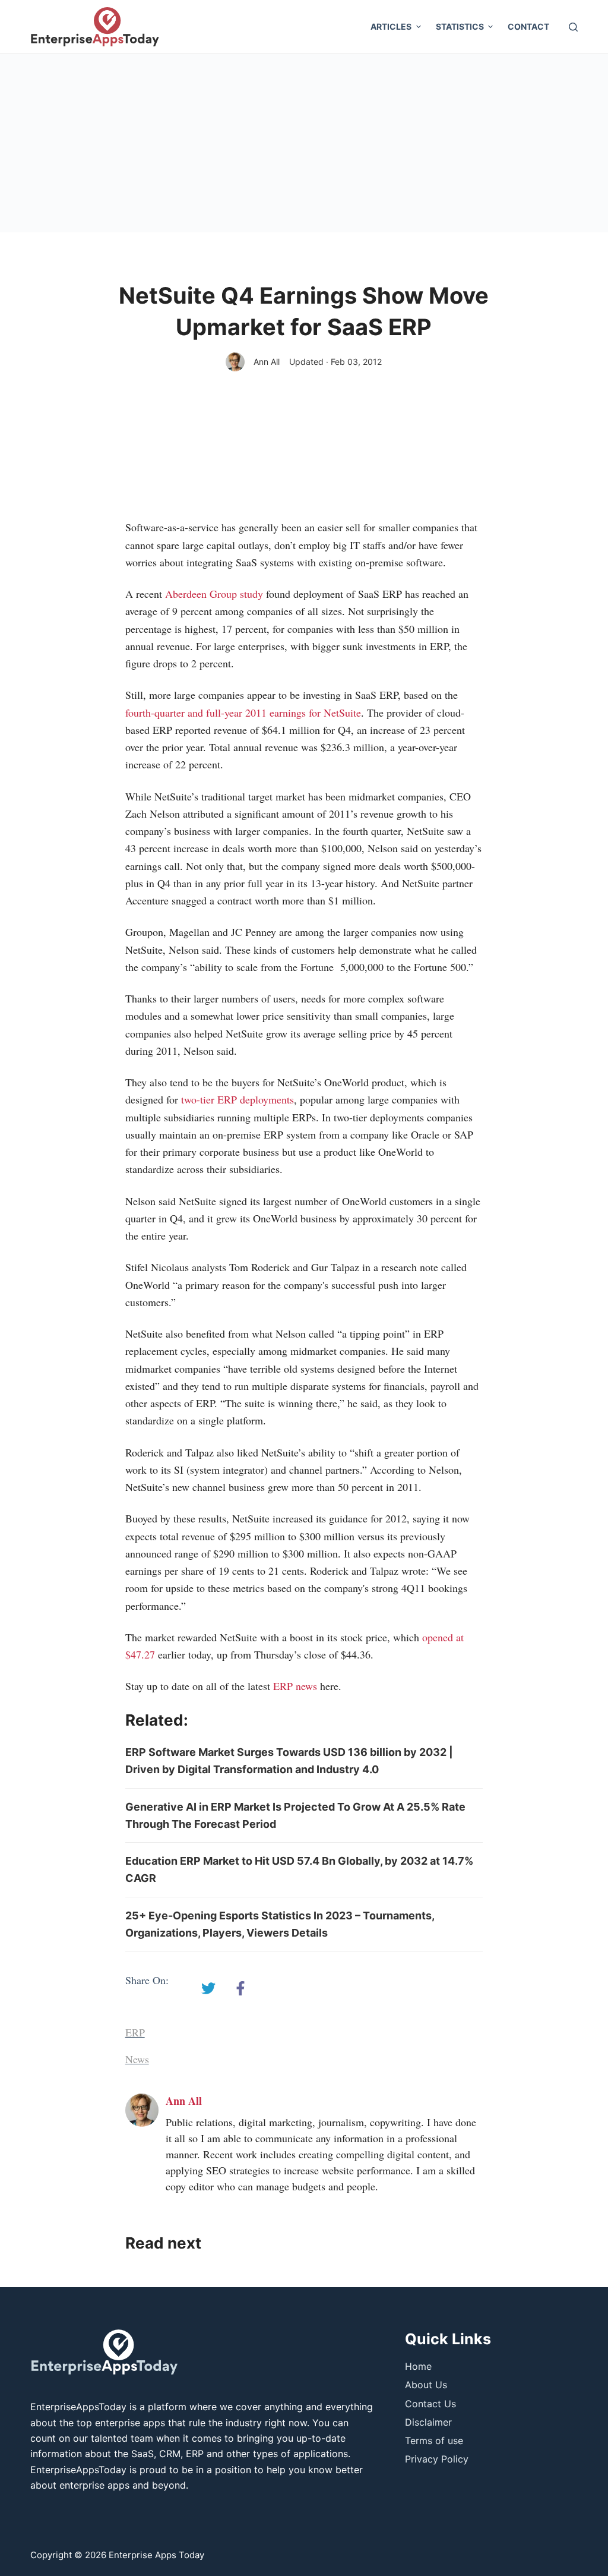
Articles (391, 26)
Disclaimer (428, 2422)
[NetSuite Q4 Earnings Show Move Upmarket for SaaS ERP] (208, 1988)
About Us (426, 2385)
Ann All (267, 362)
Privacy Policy (437, 2459)
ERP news (295, 1686)
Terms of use (434, 2441)
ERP (135, 2032)
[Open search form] (573, 27)
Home (418, 2366)
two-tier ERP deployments (236, 1099)
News (137, 2059)
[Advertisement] (304, 143)
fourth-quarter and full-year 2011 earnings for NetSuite (243, 712)
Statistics (460, 26)
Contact (528, 26)
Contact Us (430, 2404)
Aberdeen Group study (214, 594)
